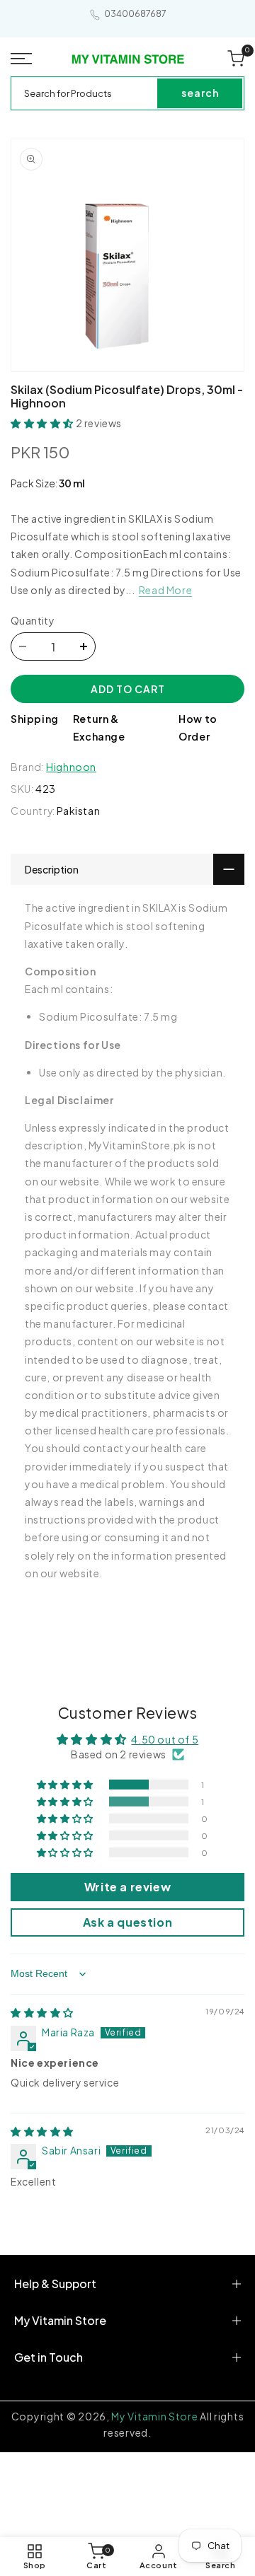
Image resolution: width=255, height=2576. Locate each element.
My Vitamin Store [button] (60, 2320)
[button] (22, 59)
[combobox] (85, 93)
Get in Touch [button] (49, 2357)
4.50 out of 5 (165, 1739)
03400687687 (135, 14)
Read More (165, 590)
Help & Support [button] (55, 2284)
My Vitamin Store (154, 2416)
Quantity (33, 620)
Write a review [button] (127, 1887)
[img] (42, 2012)
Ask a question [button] (127, 1922)
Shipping (35, 719)
